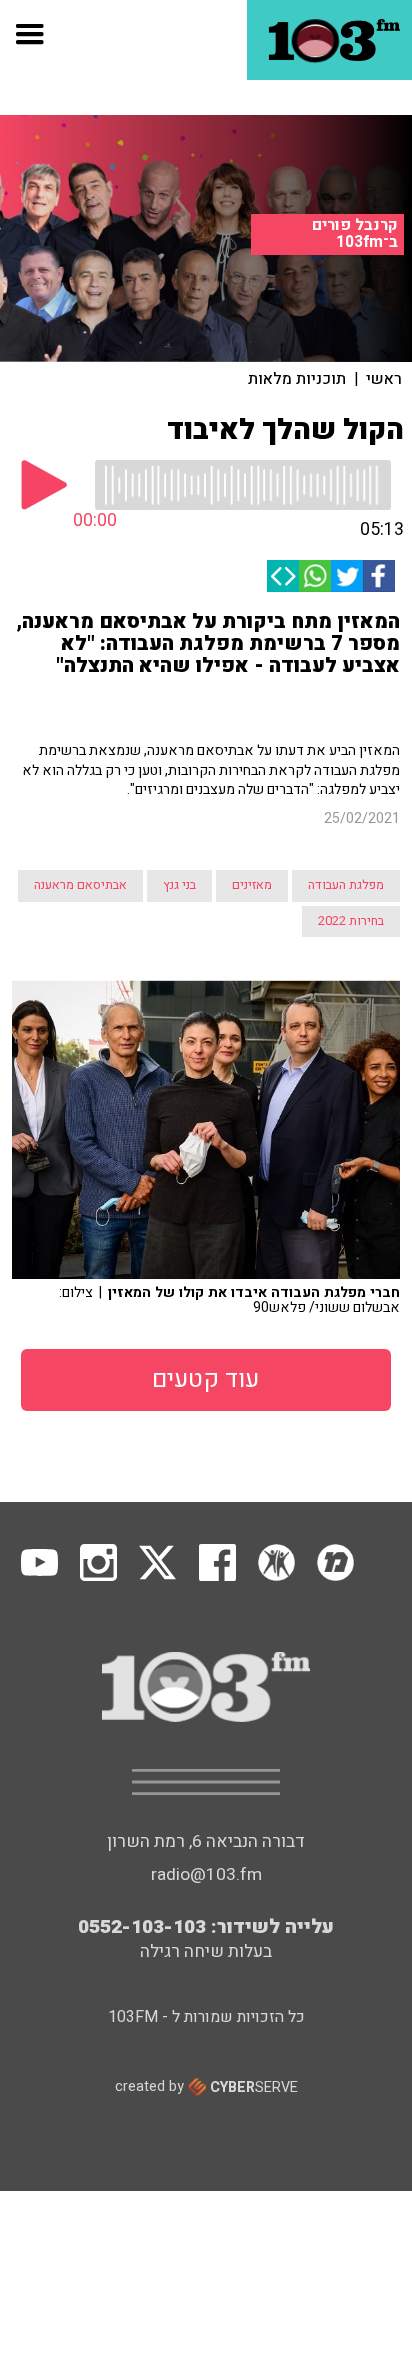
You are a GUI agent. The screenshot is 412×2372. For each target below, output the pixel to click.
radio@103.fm (206, 1874)
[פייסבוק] (379, 576)
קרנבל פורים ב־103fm (355, 233)
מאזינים (252, 885)
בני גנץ (179, 885)
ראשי (384, 379)
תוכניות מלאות (297, 379)
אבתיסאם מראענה (80, 885)
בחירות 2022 (351, 921)
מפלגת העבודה (346, 885)
